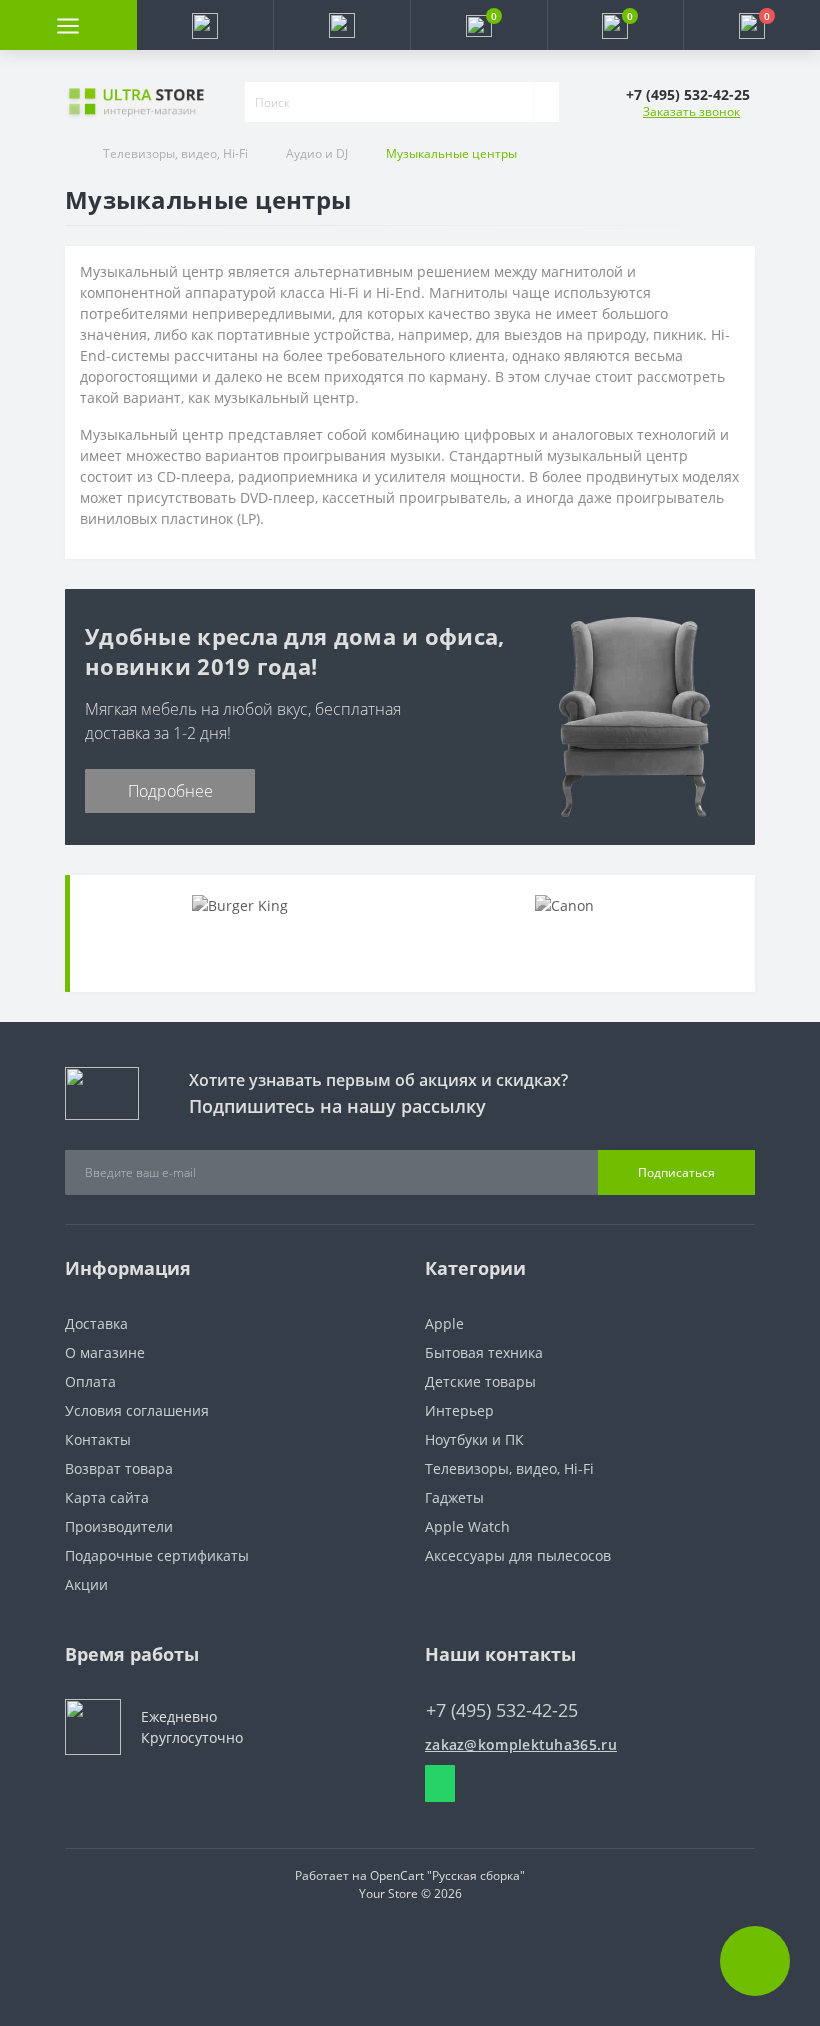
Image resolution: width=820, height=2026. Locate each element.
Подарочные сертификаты (157, 1555)
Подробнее (170, 791)
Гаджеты (454, 1497)
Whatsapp (440, 1783)
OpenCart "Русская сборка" (447, 1875)
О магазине (105, 1352)
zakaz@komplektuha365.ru (521, 1744)
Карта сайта (107, 1497)
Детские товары (480, 1381)
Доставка (96, 1323)
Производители (119, 1526)
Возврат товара (119, 1468)
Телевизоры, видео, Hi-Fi (175, 153)
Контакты (98, 1439)
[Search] (546, 102)
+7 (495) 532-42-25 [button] (502, 1710)
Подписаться (676, 1172)
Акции (86, 1584)
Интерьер (459, 1410)
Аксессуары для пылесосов (518, 1555)
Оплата (90, 1381)
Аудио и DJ (317, 153)
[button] (341, 25)
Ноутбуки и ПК (474, 1439)
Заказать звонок (691, 111)
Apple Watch (467, 1526)
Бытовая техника (484, 1352)
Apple (444, 1323)
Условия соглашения (137, 1410)
